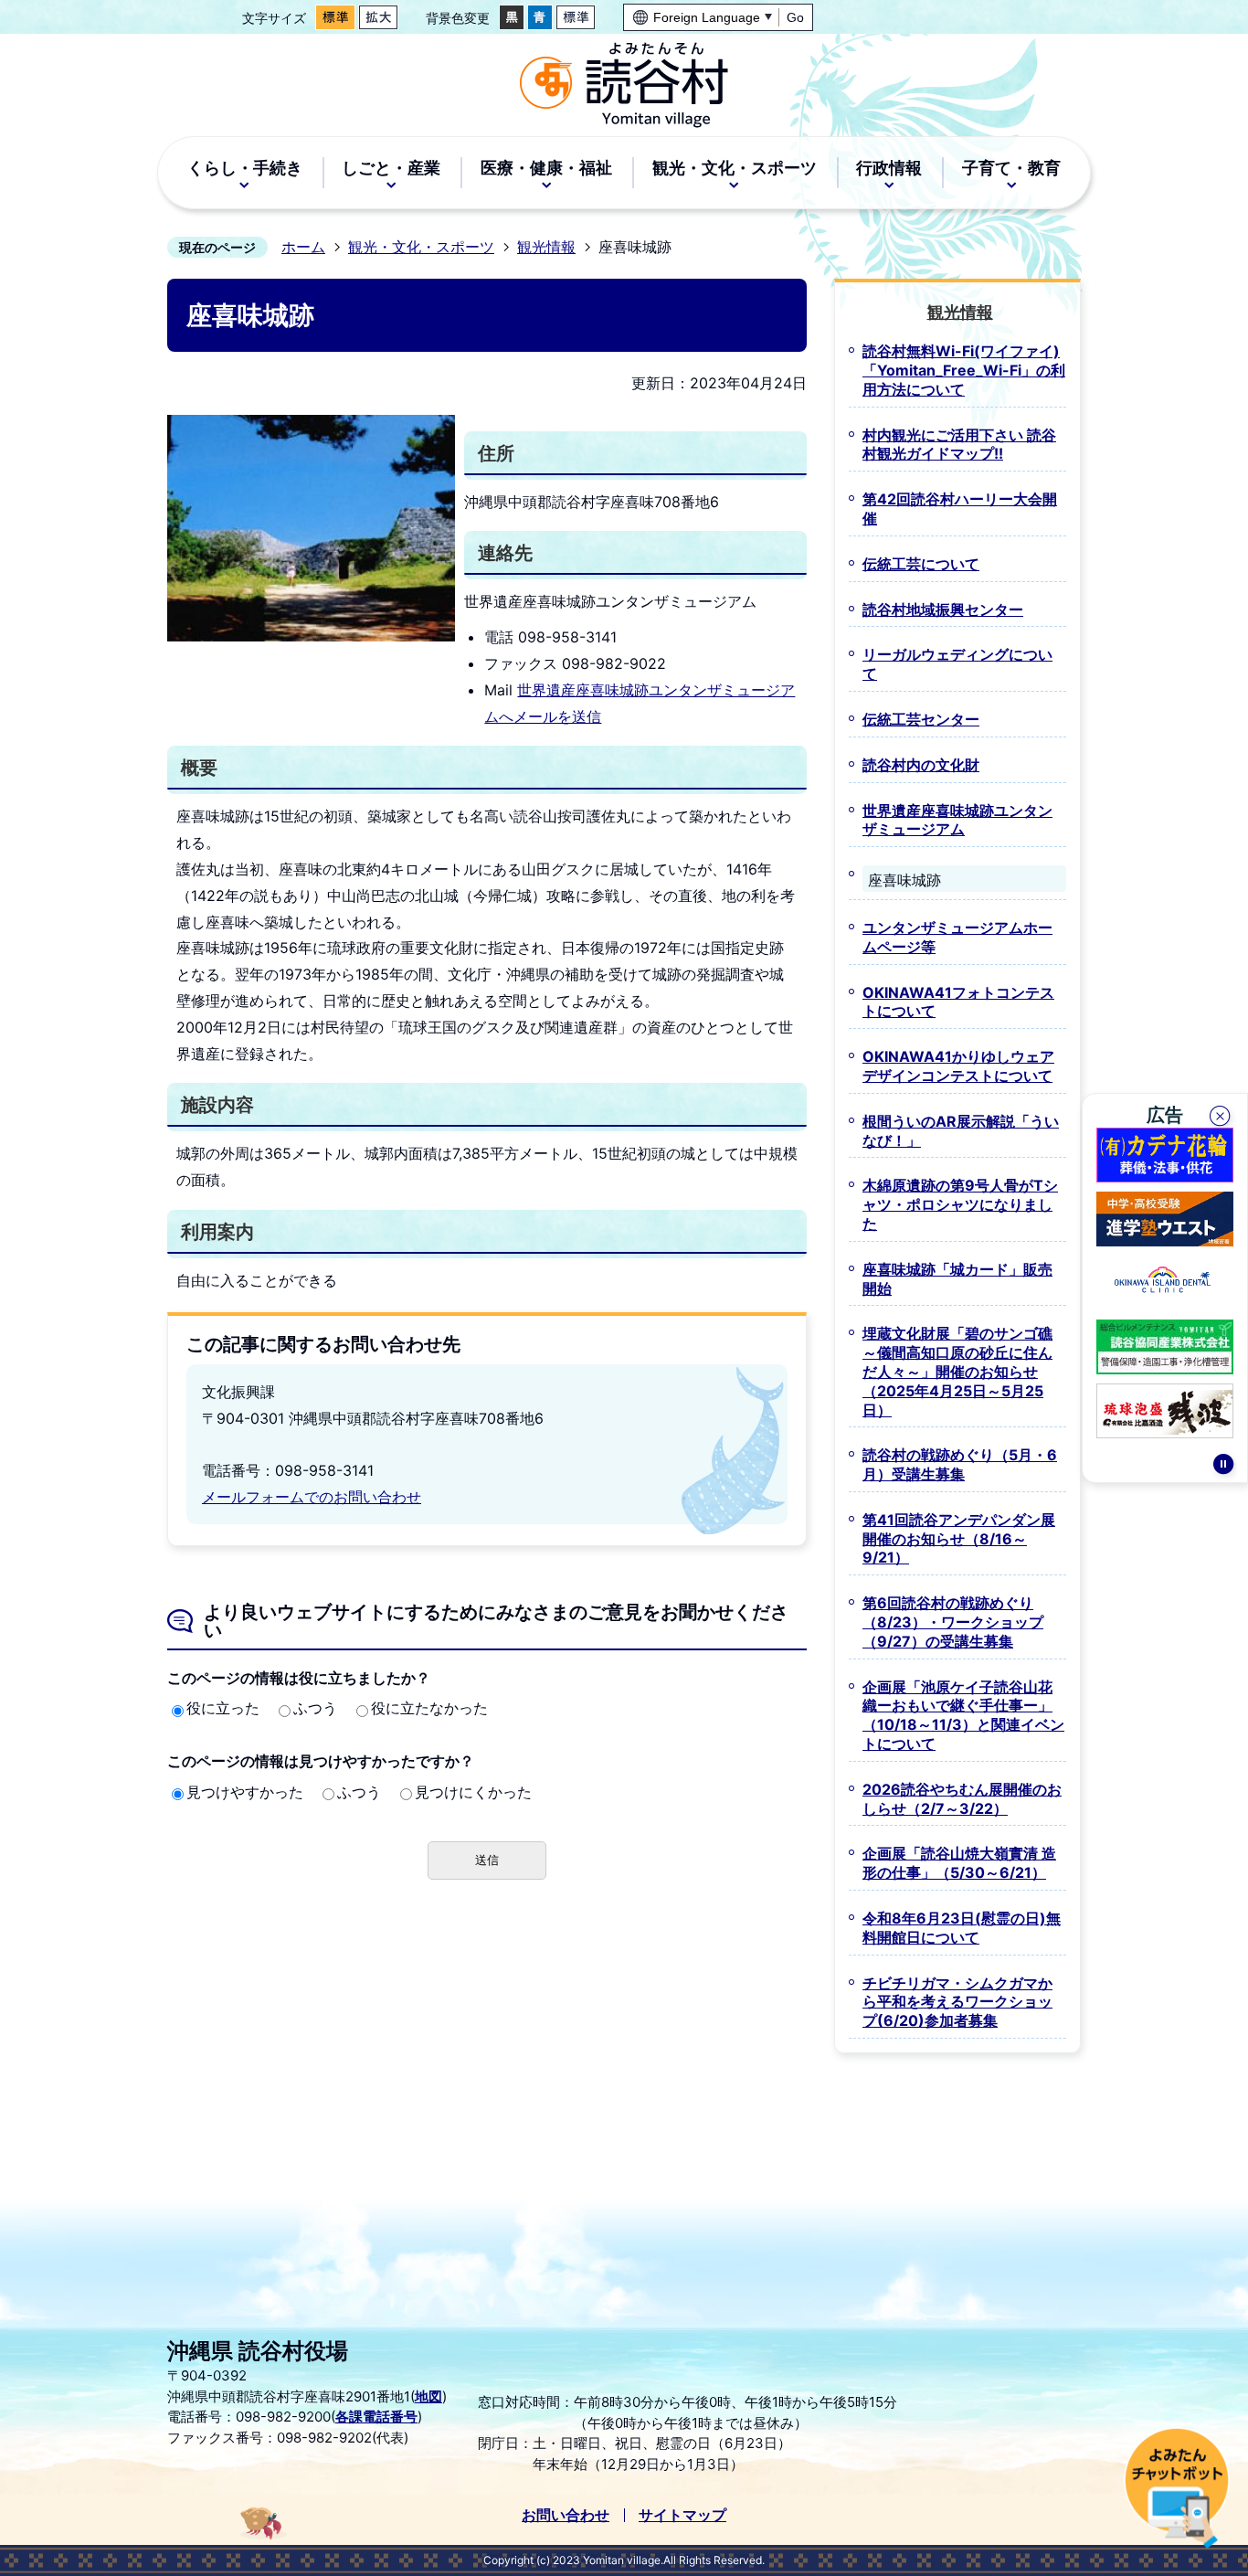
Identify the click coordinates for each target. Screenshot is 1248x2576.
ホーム (303, 247)
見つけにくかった (473, 1792)
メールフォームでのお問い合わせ (312, 1497)
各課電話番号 (376, 2417)
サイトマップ (682, 2515)
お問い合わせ (566, 2515)
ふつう (315, 1708)
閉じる (1222, 1118)
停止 (1223, 1467)
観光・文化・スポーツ (421, 247)
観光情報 (546, 247)
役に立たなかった (429, 1708)
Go (795, 17)
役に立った (223, 1708)
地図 (428, 2396)
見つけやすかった (245, 1792)
